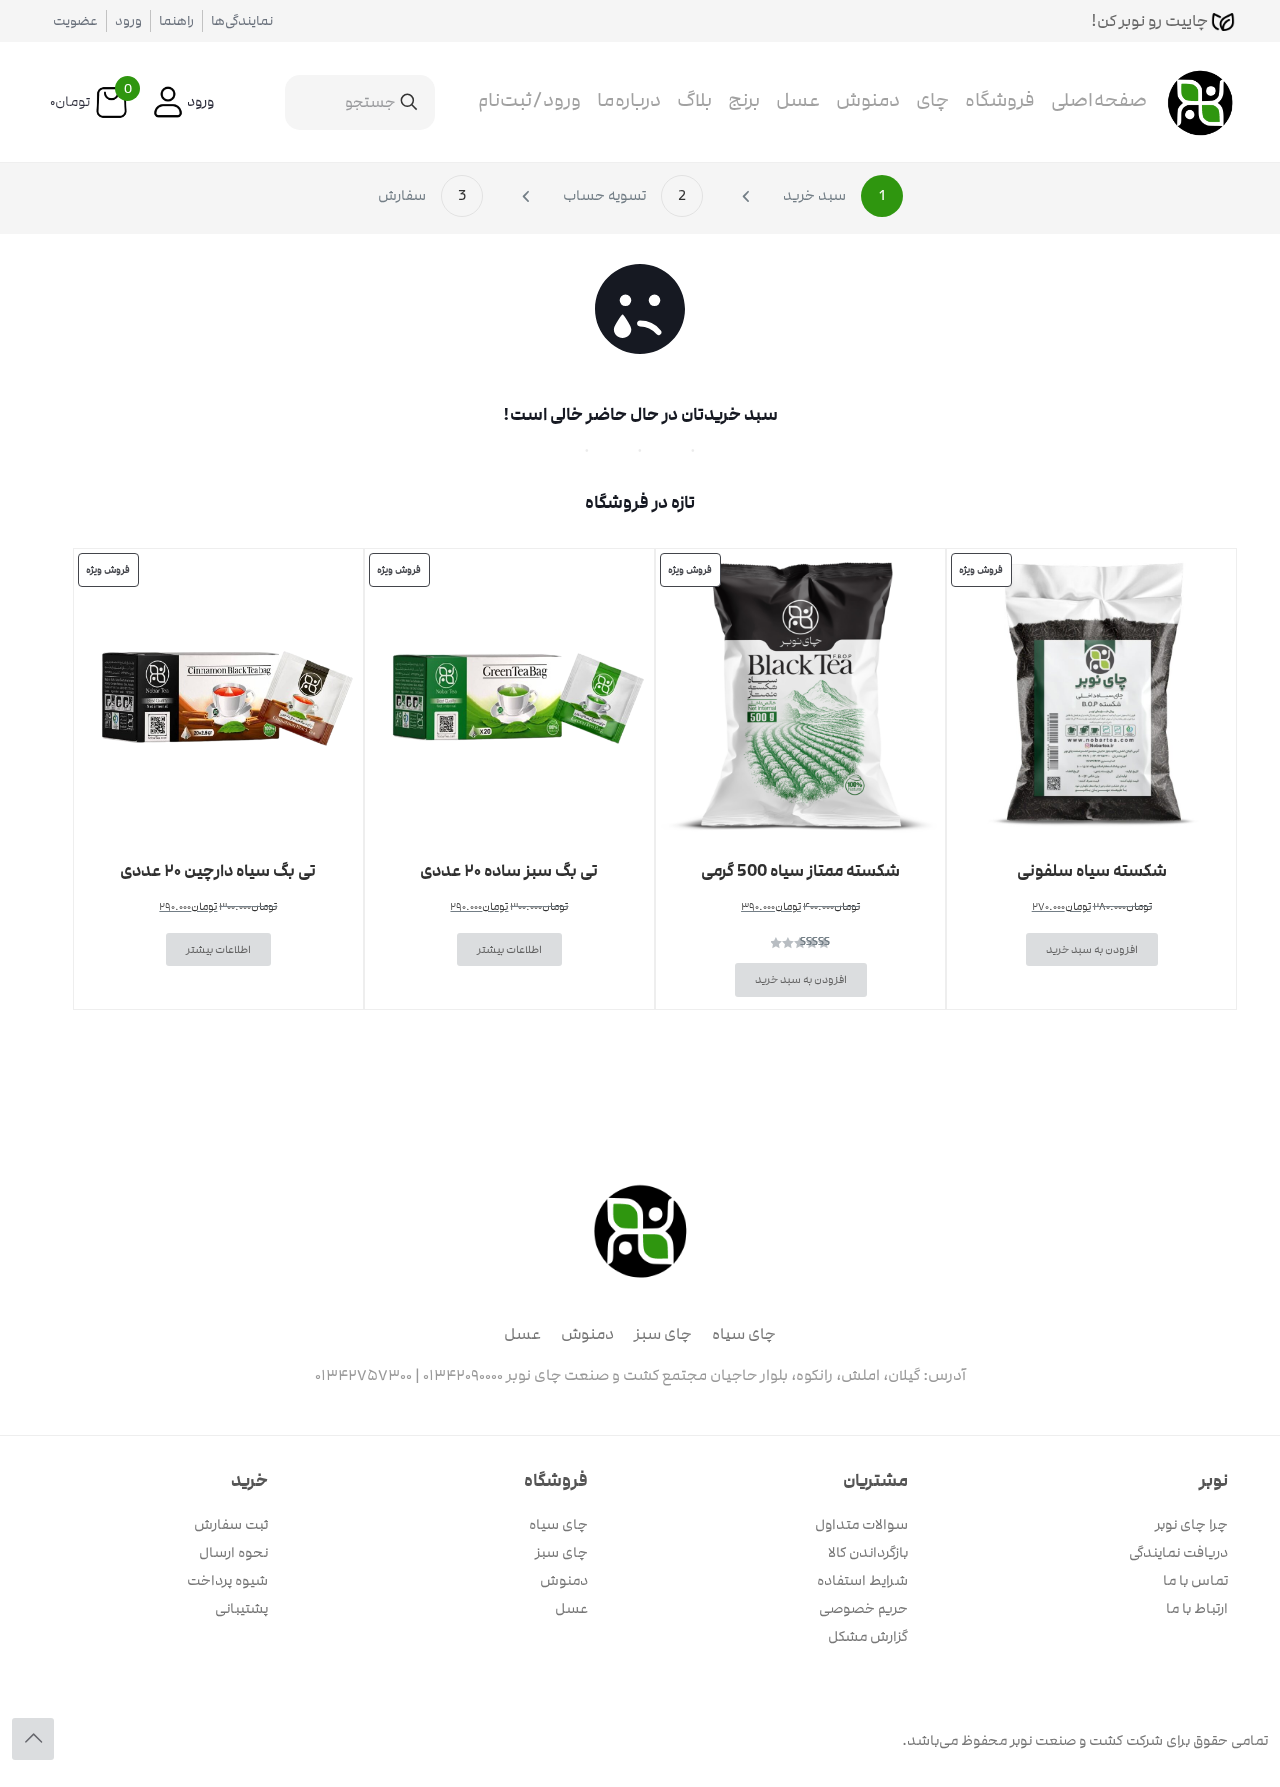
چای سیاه (744, 1334)
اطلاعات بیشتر (509, 949)
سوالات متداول (861, 1524)
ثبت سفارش (231, 1524)
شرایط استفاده (862, 1580)
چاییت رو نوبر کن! (1151, 21)
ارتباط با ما (1197, 1608)
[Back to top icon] (33, 1739)
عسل (522, 1334)
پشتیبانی (241, 1608)
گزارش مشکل (868, 1636)
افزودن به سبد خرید (1092, 949)
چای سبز (663, 1334)
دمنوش (587, 1334)
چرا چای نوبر (1191, 1524)
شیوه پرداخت (227, 1580)
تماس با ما (1195, 1580)
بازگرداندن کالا (868, 1552)
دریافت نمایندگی (1178, 1552)
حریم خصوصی (863, 1608)
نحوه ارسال (233, 1552)
